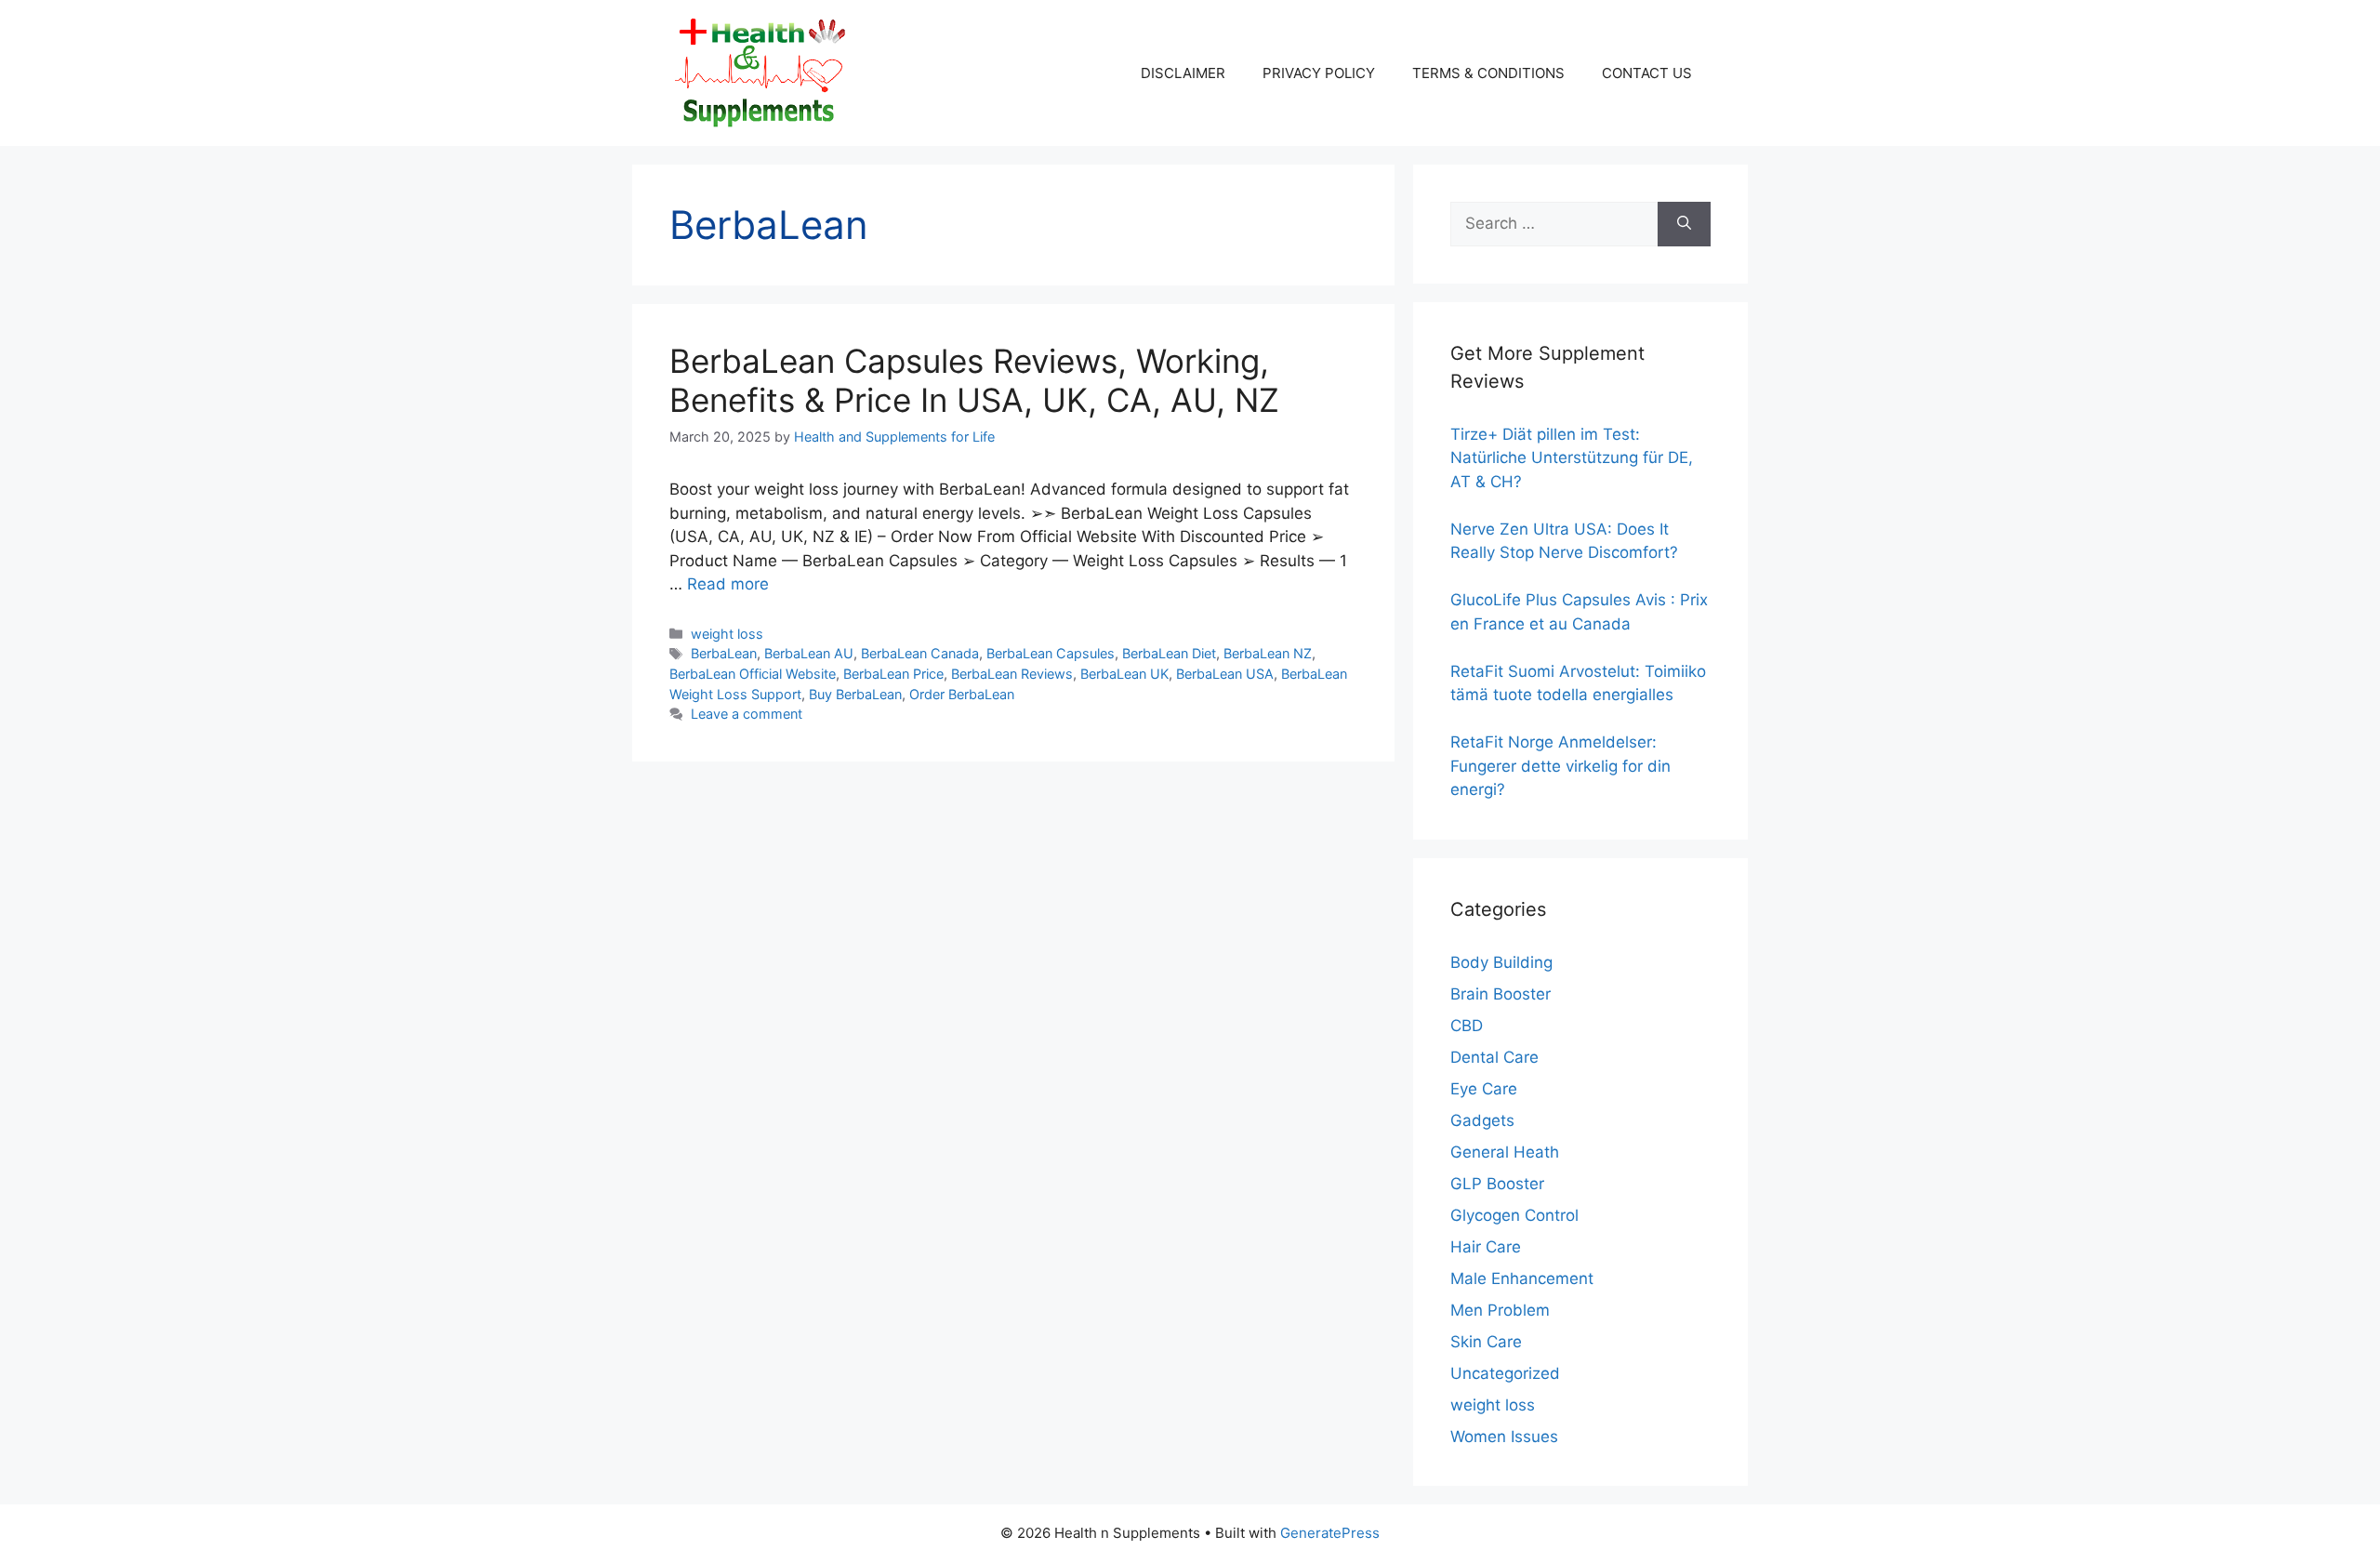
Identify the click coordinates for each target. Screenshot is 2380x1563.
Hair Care (1486, 1247)
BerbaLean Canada (920, 653)
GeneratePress (1330, 1533)
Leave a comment (747, 714)
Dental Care (1494, 1057)
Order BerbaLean (962, 694)
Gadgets (1482, 1120)
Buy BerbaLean (855, 694)
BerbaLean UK (1124, 674)
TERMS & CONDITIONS (1488, 73)
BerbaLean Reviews (1012, 674)
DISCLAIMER (1183, 73)
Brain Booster (1501, 994)
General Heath (1505, 1152)
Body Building (1501, 962)
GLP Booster (1497, 1184)
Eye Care (1484, 1089)
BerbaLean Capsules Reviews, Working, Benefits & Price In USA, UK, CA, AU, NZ (974, 380)
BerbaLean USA (1225, 674)
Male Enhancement (1522, 1278)
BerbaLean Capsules (1051, 653)
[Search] (1684, 224)
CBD (1467, 1026)
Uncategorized (1505, 1373)
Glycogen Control (1514, 1215)
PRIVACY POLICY (1319, 73)
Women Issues (1504, 1437)
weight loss (727, 634)
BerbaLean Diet (1169, 653)
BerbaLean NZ (1268, 653)
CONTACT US (1647, 73)
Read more (728, 584)
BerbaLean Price (893, 674)
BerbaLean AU (809, 653)
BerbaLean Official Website (753, 674)
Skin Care (1486, 1342)
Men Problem (1500, 1310)
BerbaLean (724, 653)
